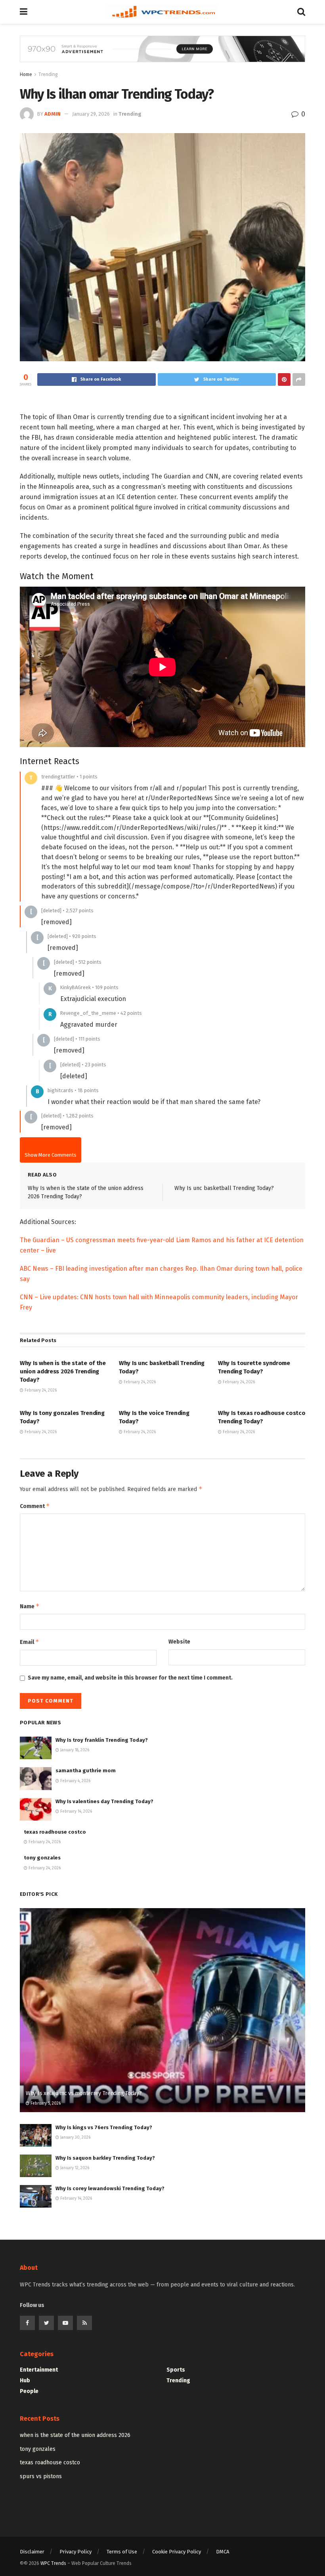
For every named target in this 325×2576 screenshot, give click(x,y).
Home (26, 74)
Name (30, 1606)
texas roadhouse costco (55, 1832)
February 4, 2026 (75, 1781)
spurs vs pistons (41, 2476)
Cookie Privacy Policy (177, 2552)
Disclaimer (32, 2552)
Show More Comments (51, 1155)
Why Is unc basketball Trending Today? (224, 1188)
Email (30, 1642)
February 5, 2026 (45, 2103)
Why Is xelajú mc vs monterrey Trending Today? (84, 2093)
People (29, 2391)
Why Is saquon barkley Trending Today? (105, 2158)
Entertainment (39, 2370)
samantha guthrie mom (86, 1770)
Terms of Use (122, 2552)
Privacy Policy (76, 2552)
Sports (176, 2370)
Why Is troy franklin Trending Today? (102, 1740)
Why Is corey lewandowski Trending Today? (110, 2188)
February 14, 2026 (76, 1811)
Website (179, 1642)
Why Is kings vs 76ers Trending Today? (104, 2127)
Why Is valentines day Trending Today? (104, 1801)
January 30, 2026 (75, 2137)
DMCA (223, 2552)
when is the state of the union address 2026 (75, 2435)
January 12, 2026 (74, 2168)
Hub (25, 2381)
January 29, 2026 (91, 114)
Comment (35, 1506)
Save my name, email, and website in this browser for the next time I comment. (130, 1678)
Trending (48, 74)
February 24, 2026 (40, 1390)
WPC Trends (54, 2563)
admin (53, 114)
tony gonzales (42, 1858)
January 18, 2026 (74, 1750)
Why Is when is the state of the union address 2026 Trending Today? (63, 1371)
